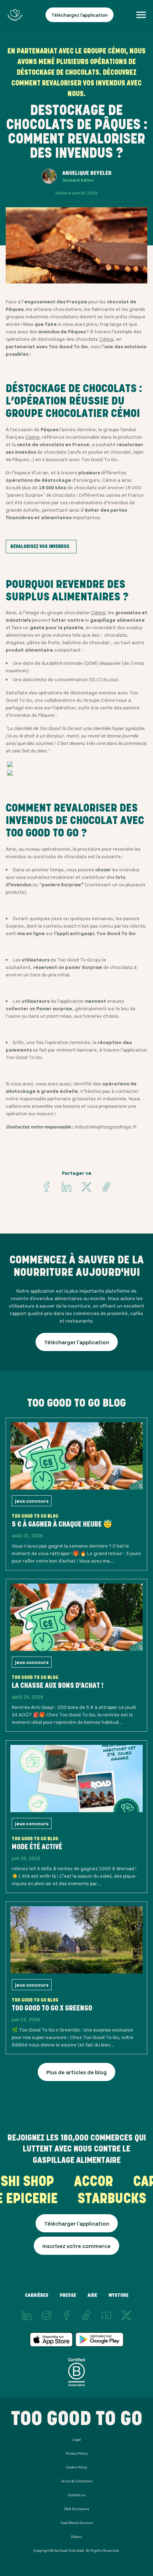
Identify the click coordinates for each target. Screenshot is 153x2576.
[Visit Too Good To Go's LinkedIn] (27, 2315)
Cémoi (106, 339)
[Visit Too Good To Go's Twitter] (86, 1187)
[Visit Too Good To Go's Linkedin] (67, 1187)
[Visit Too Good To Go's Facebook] (47, 1187)
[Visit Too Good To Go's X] (126, 2315)
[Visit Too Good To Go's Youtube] (106, 2315)
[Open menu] (141, 15)
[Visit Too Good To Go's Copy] (106, 1187)
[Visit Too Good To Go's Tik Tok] (86, 2315)
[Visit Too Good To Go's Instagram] (47, 2315)
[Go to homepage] (15, 15)
